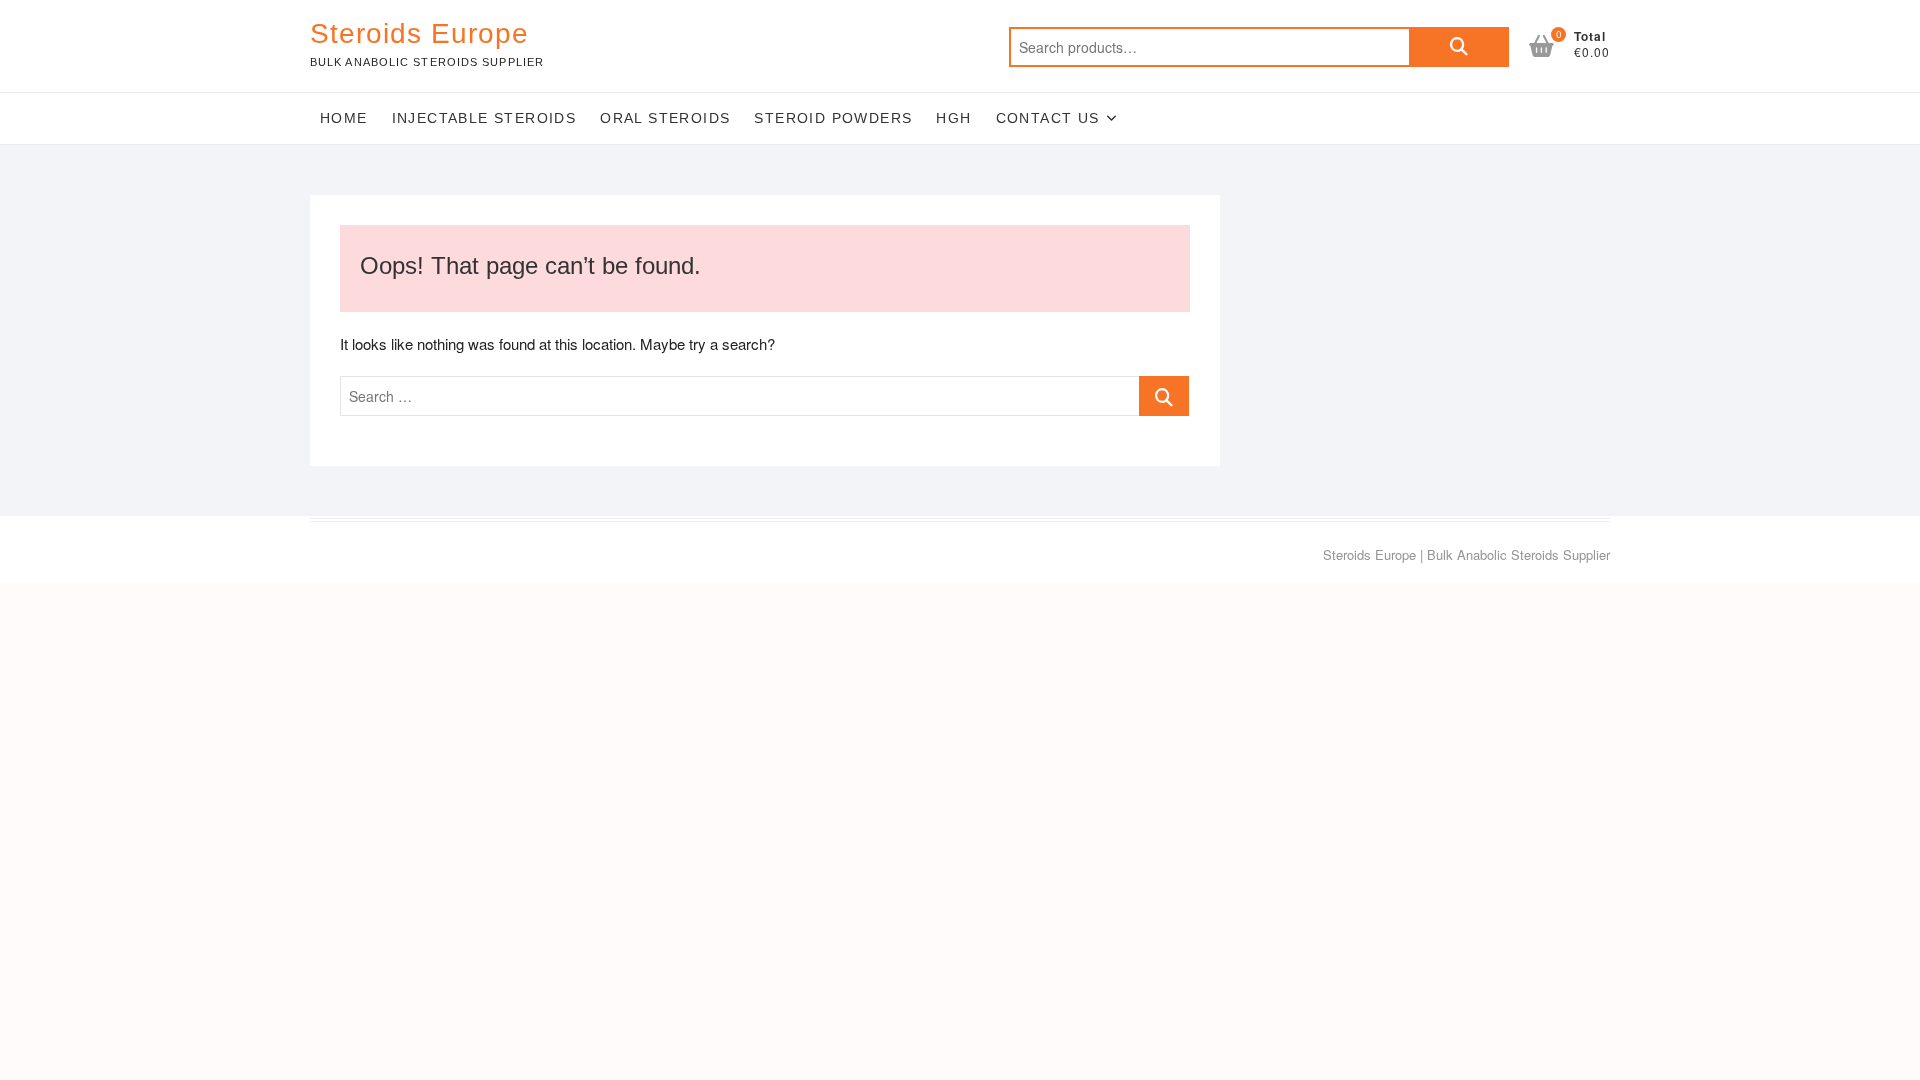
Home (344, 118)
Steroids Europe (419, 33)
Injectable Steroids (484, 118)
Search (1459, 47)
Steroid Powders (833, 118)
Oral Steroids (665, 118)
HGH (953, 118)
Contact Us (1048, 118)
